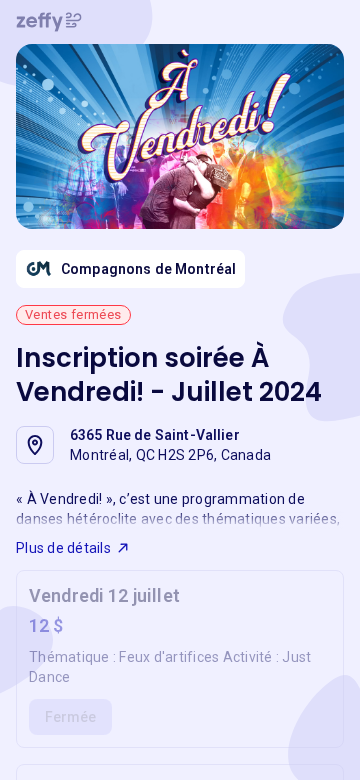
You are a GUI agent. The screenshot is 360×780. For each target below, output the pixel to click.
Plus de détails (63, 548)
